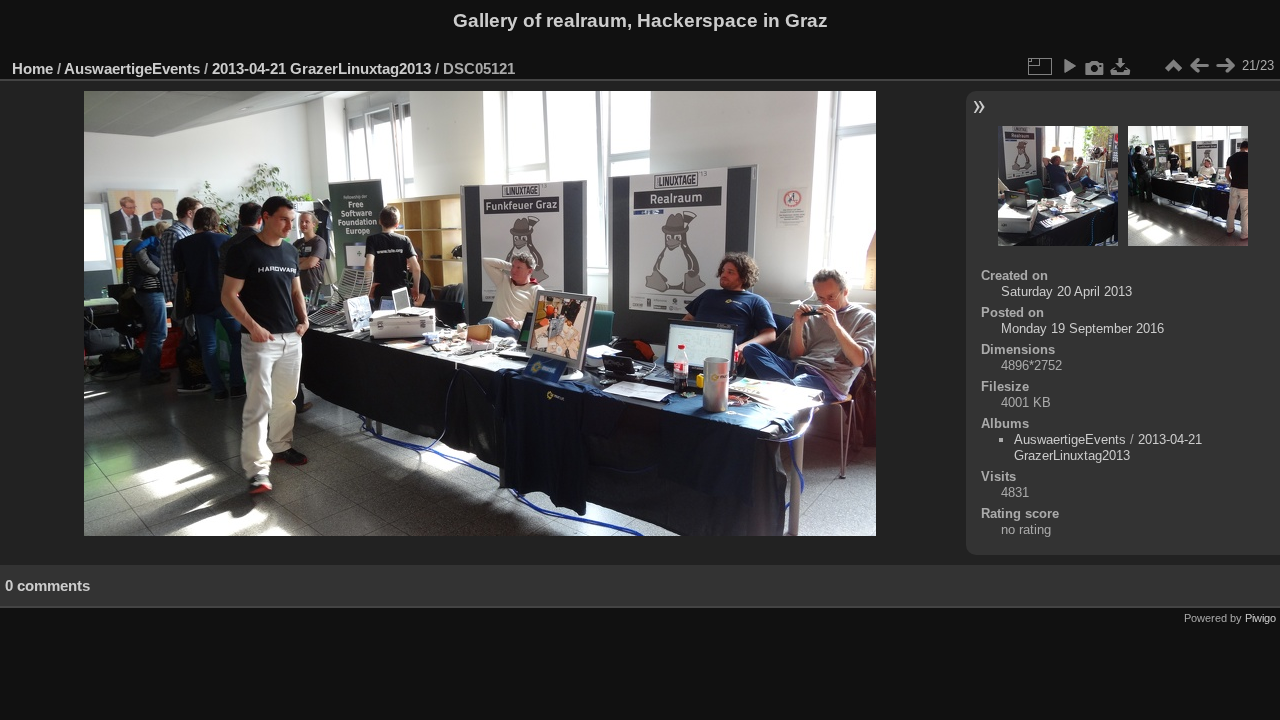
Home (32, 68)
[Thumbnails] (1173, 66)
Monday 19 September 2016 (1082, 328)
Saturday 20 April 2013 (1066, 291)
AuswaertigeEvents (132, 68)
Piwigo (1260, 618)
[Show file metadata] (1095, 66)
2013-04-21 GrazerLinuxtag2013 (321, 68)
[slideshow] (1069, 66)
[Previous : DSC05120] (1199, 66)
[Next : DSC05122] (1225, 66)
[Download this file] (1121, 66)
